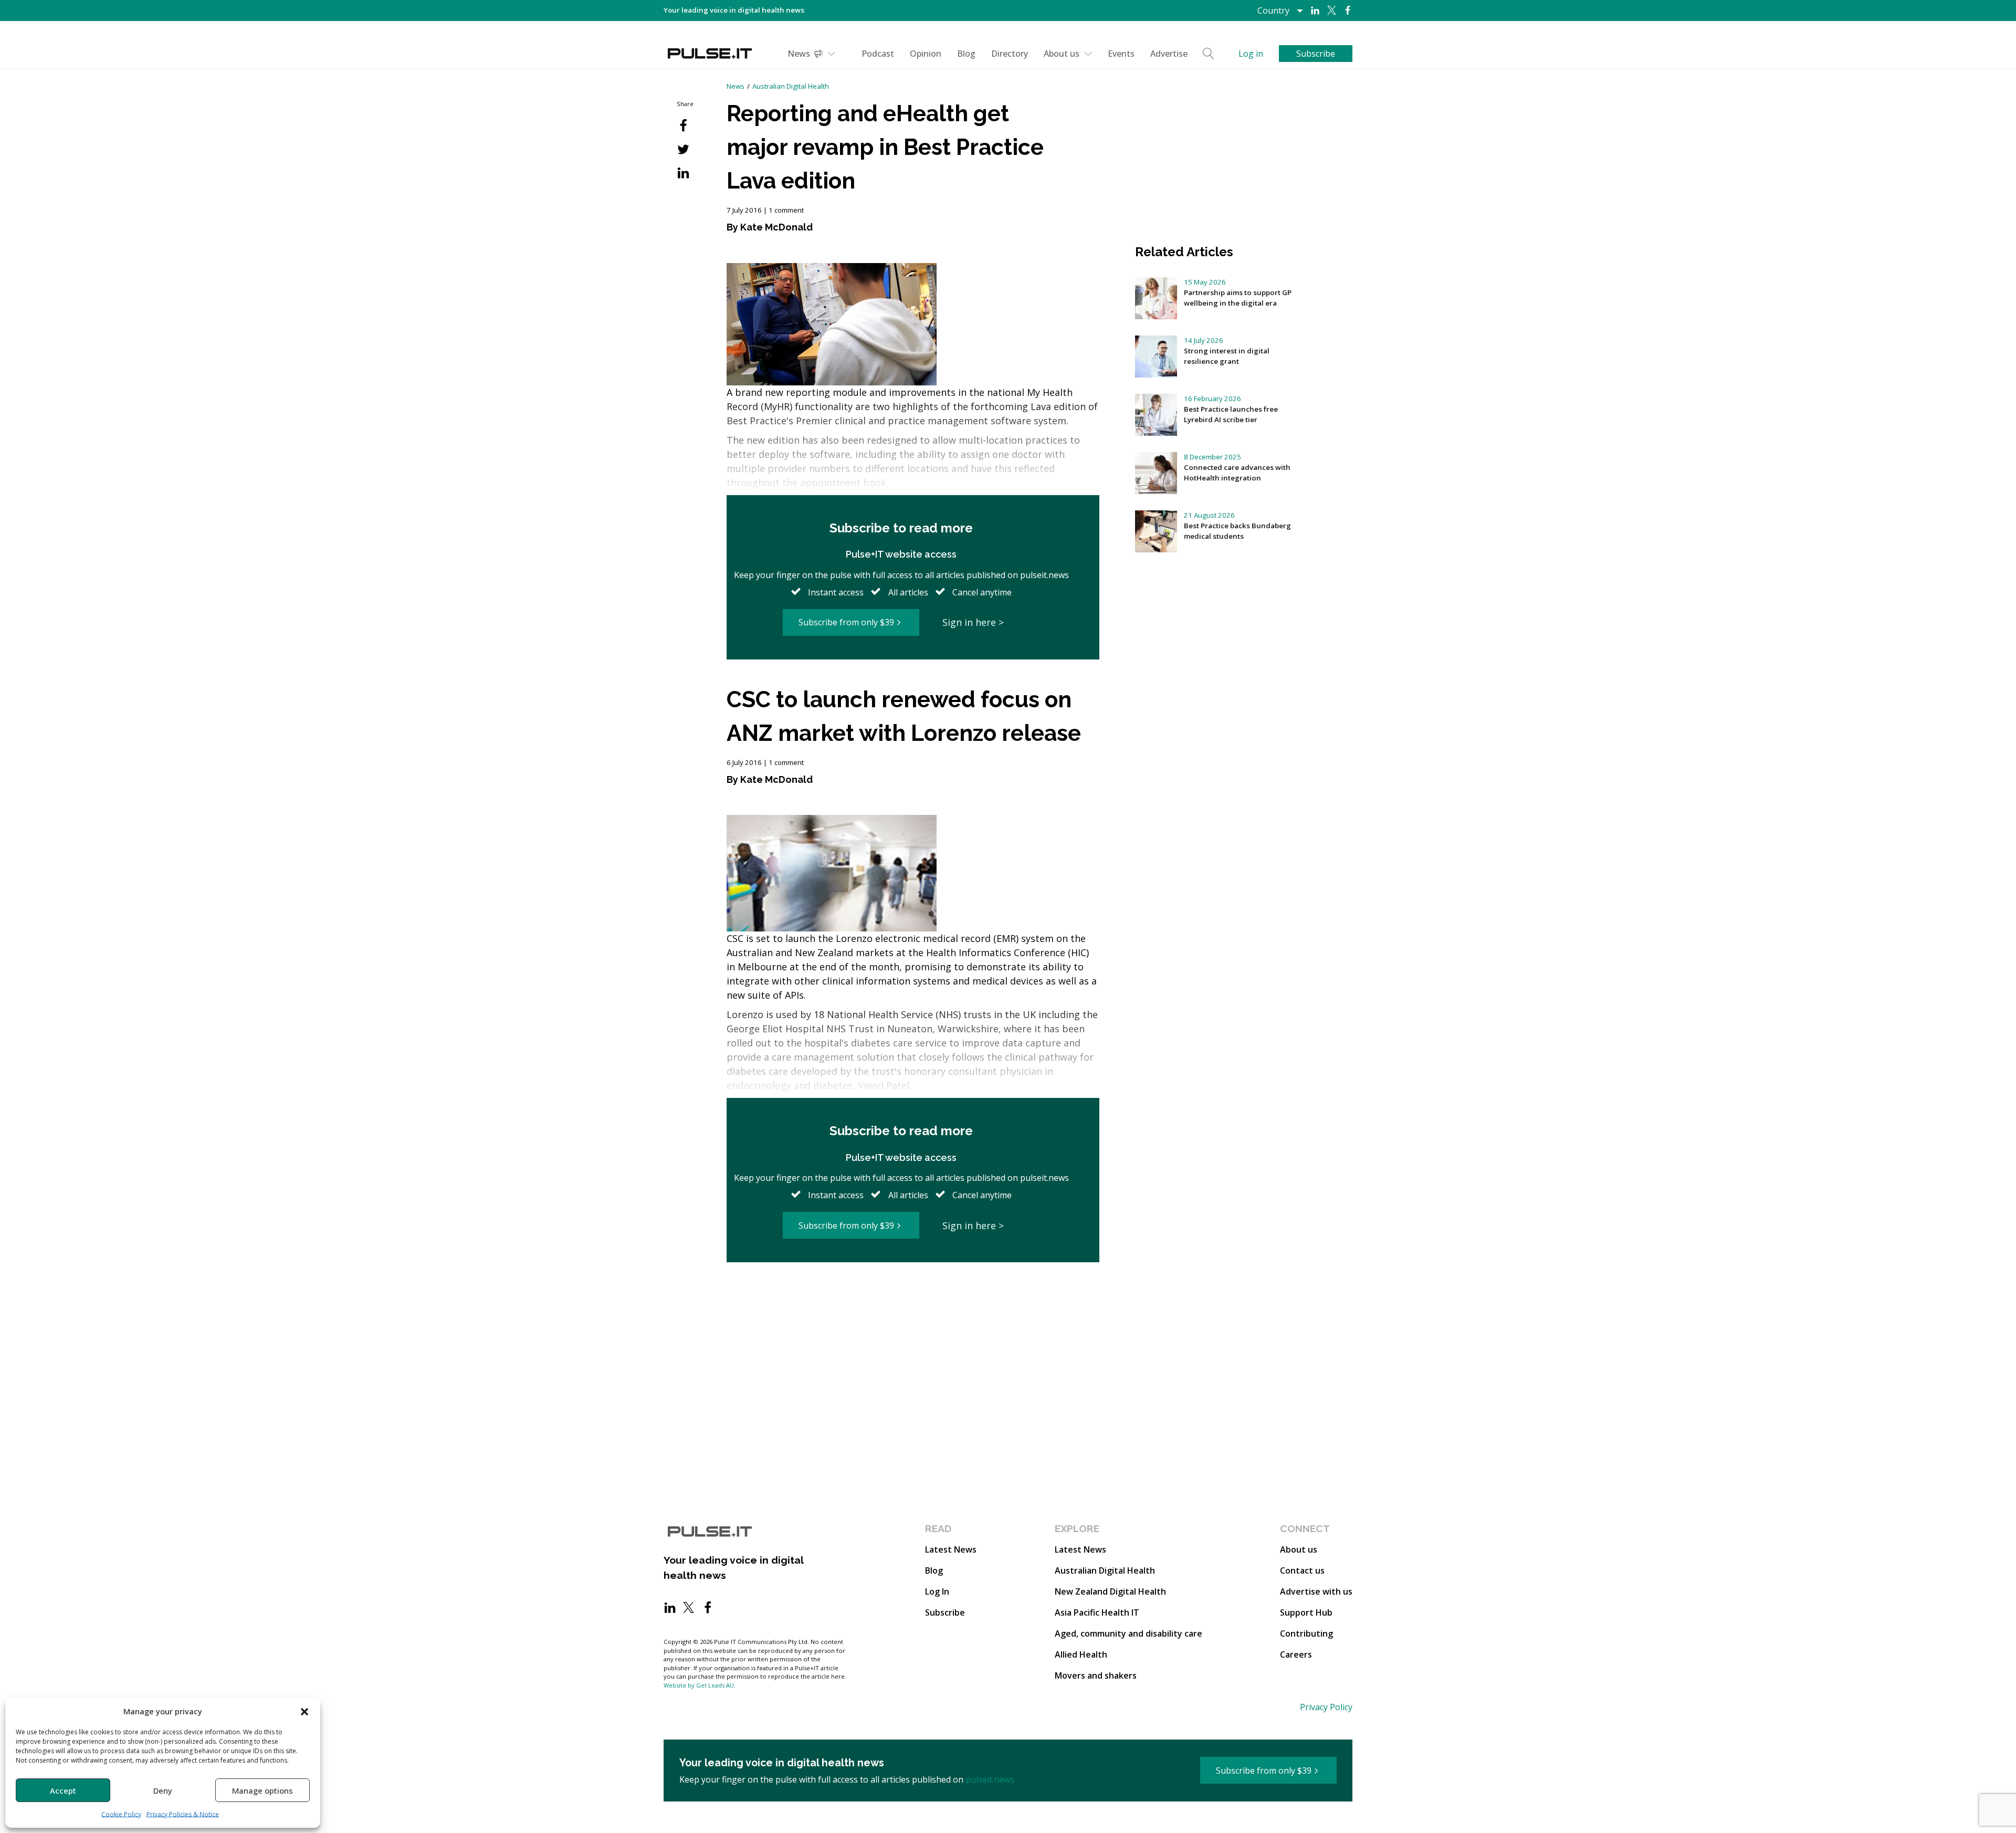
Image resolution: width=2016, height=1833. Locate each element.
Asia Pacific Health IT (1097, 1612)
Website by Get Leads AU (699, 1685)
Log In (937, 1591)
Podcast (878, 54)
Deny (163, 1790)
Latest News (951, 1549)
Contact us (1302, 1570)
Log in (1251, 54)
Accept (63, 1790)
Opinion (926, 54)
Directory (1010, 54)
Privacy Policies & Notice (183, 1814)
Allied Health (1081, 1654)
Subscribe (945, 1612)
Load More (913, 1303)
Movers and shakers (1096, 1675)
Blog (966, 54)
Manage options (262, 1790)
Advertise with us (1316, 1591)
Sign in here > (973, 622)
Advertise (1169, 54)
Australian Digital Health (791, 86)
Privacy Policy (1326, 1707)
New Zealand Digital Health (1110, 1591)
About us (1062, 54)
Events (1121, 54)
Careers (1296, 1654)
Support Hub (1306, 1612)
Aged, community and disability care (1128, 1633)
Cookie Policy (121, 1814)
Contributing (1306, 1633)
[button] (304, 1711)
